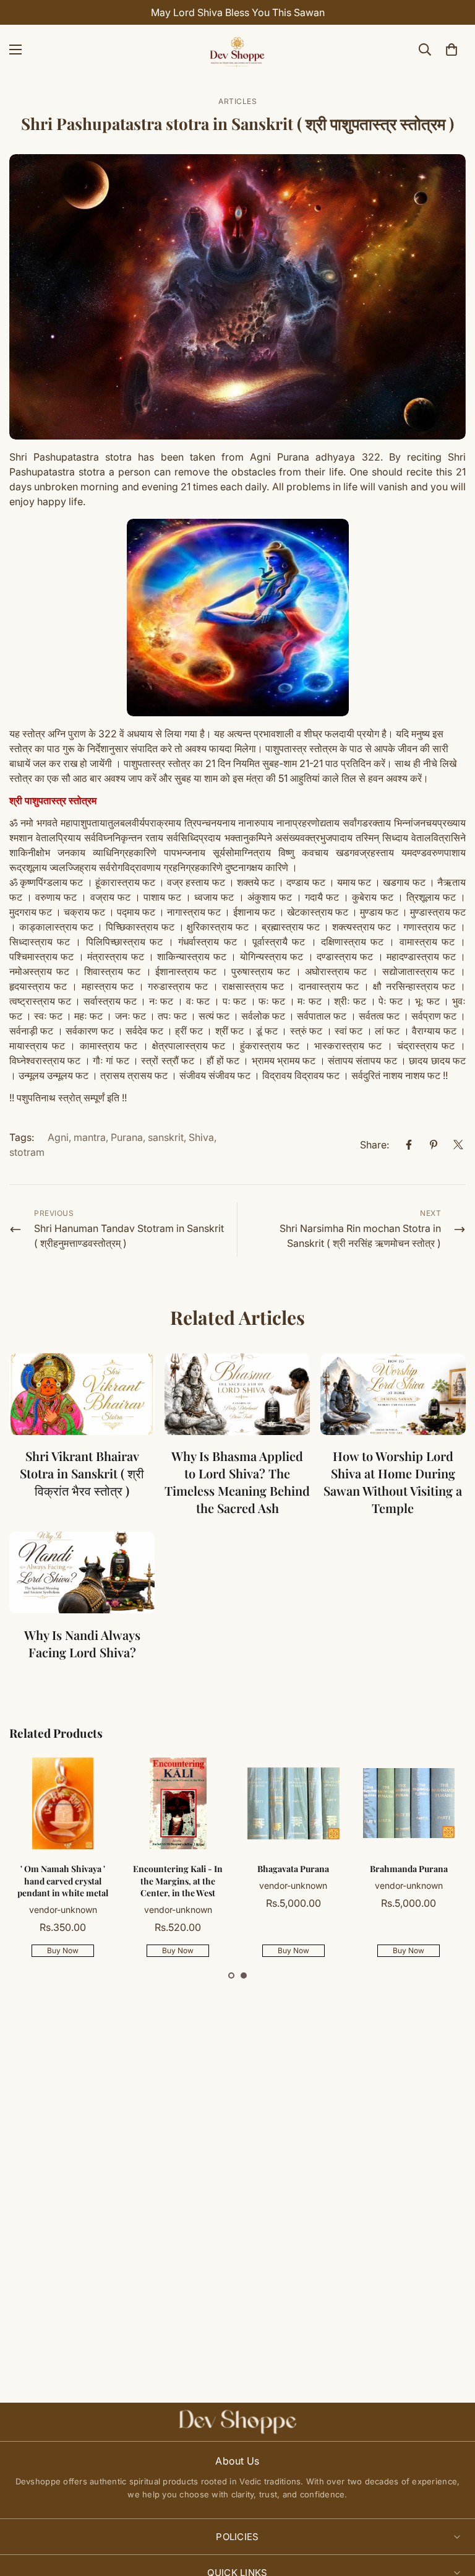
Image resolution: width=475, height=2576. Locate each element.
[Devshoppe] (237, 50)
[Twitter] (458, 1145)
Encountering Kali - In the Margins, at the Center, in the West (178, 1881)
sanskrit (166, 1137)
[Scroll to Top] (451, 2509)
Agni (58, 1137)
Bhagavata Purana (293, 1869)
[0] (451, 50)
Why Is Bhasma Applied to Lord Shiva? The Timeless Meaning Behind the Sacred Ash (237, 1482)
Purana (127, 1137)
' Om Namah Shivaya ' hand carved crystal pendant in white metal (63, 1881)
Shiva (201, 1137)
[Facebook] (409, 1145)
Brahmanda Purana (409, 1869)
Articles (237, 101)
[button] (231, 1975)
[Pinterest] (434, 1145)
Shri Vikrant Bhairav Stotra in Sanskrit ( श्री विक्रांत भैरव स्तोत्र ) (82, 1473)
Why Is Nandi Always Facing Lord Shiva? (82, 1643)
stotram (27, 1152)
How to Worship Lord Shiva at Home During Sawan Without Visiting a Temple (393, 1482)
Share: (374, 1145)
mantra (90, 1137)
